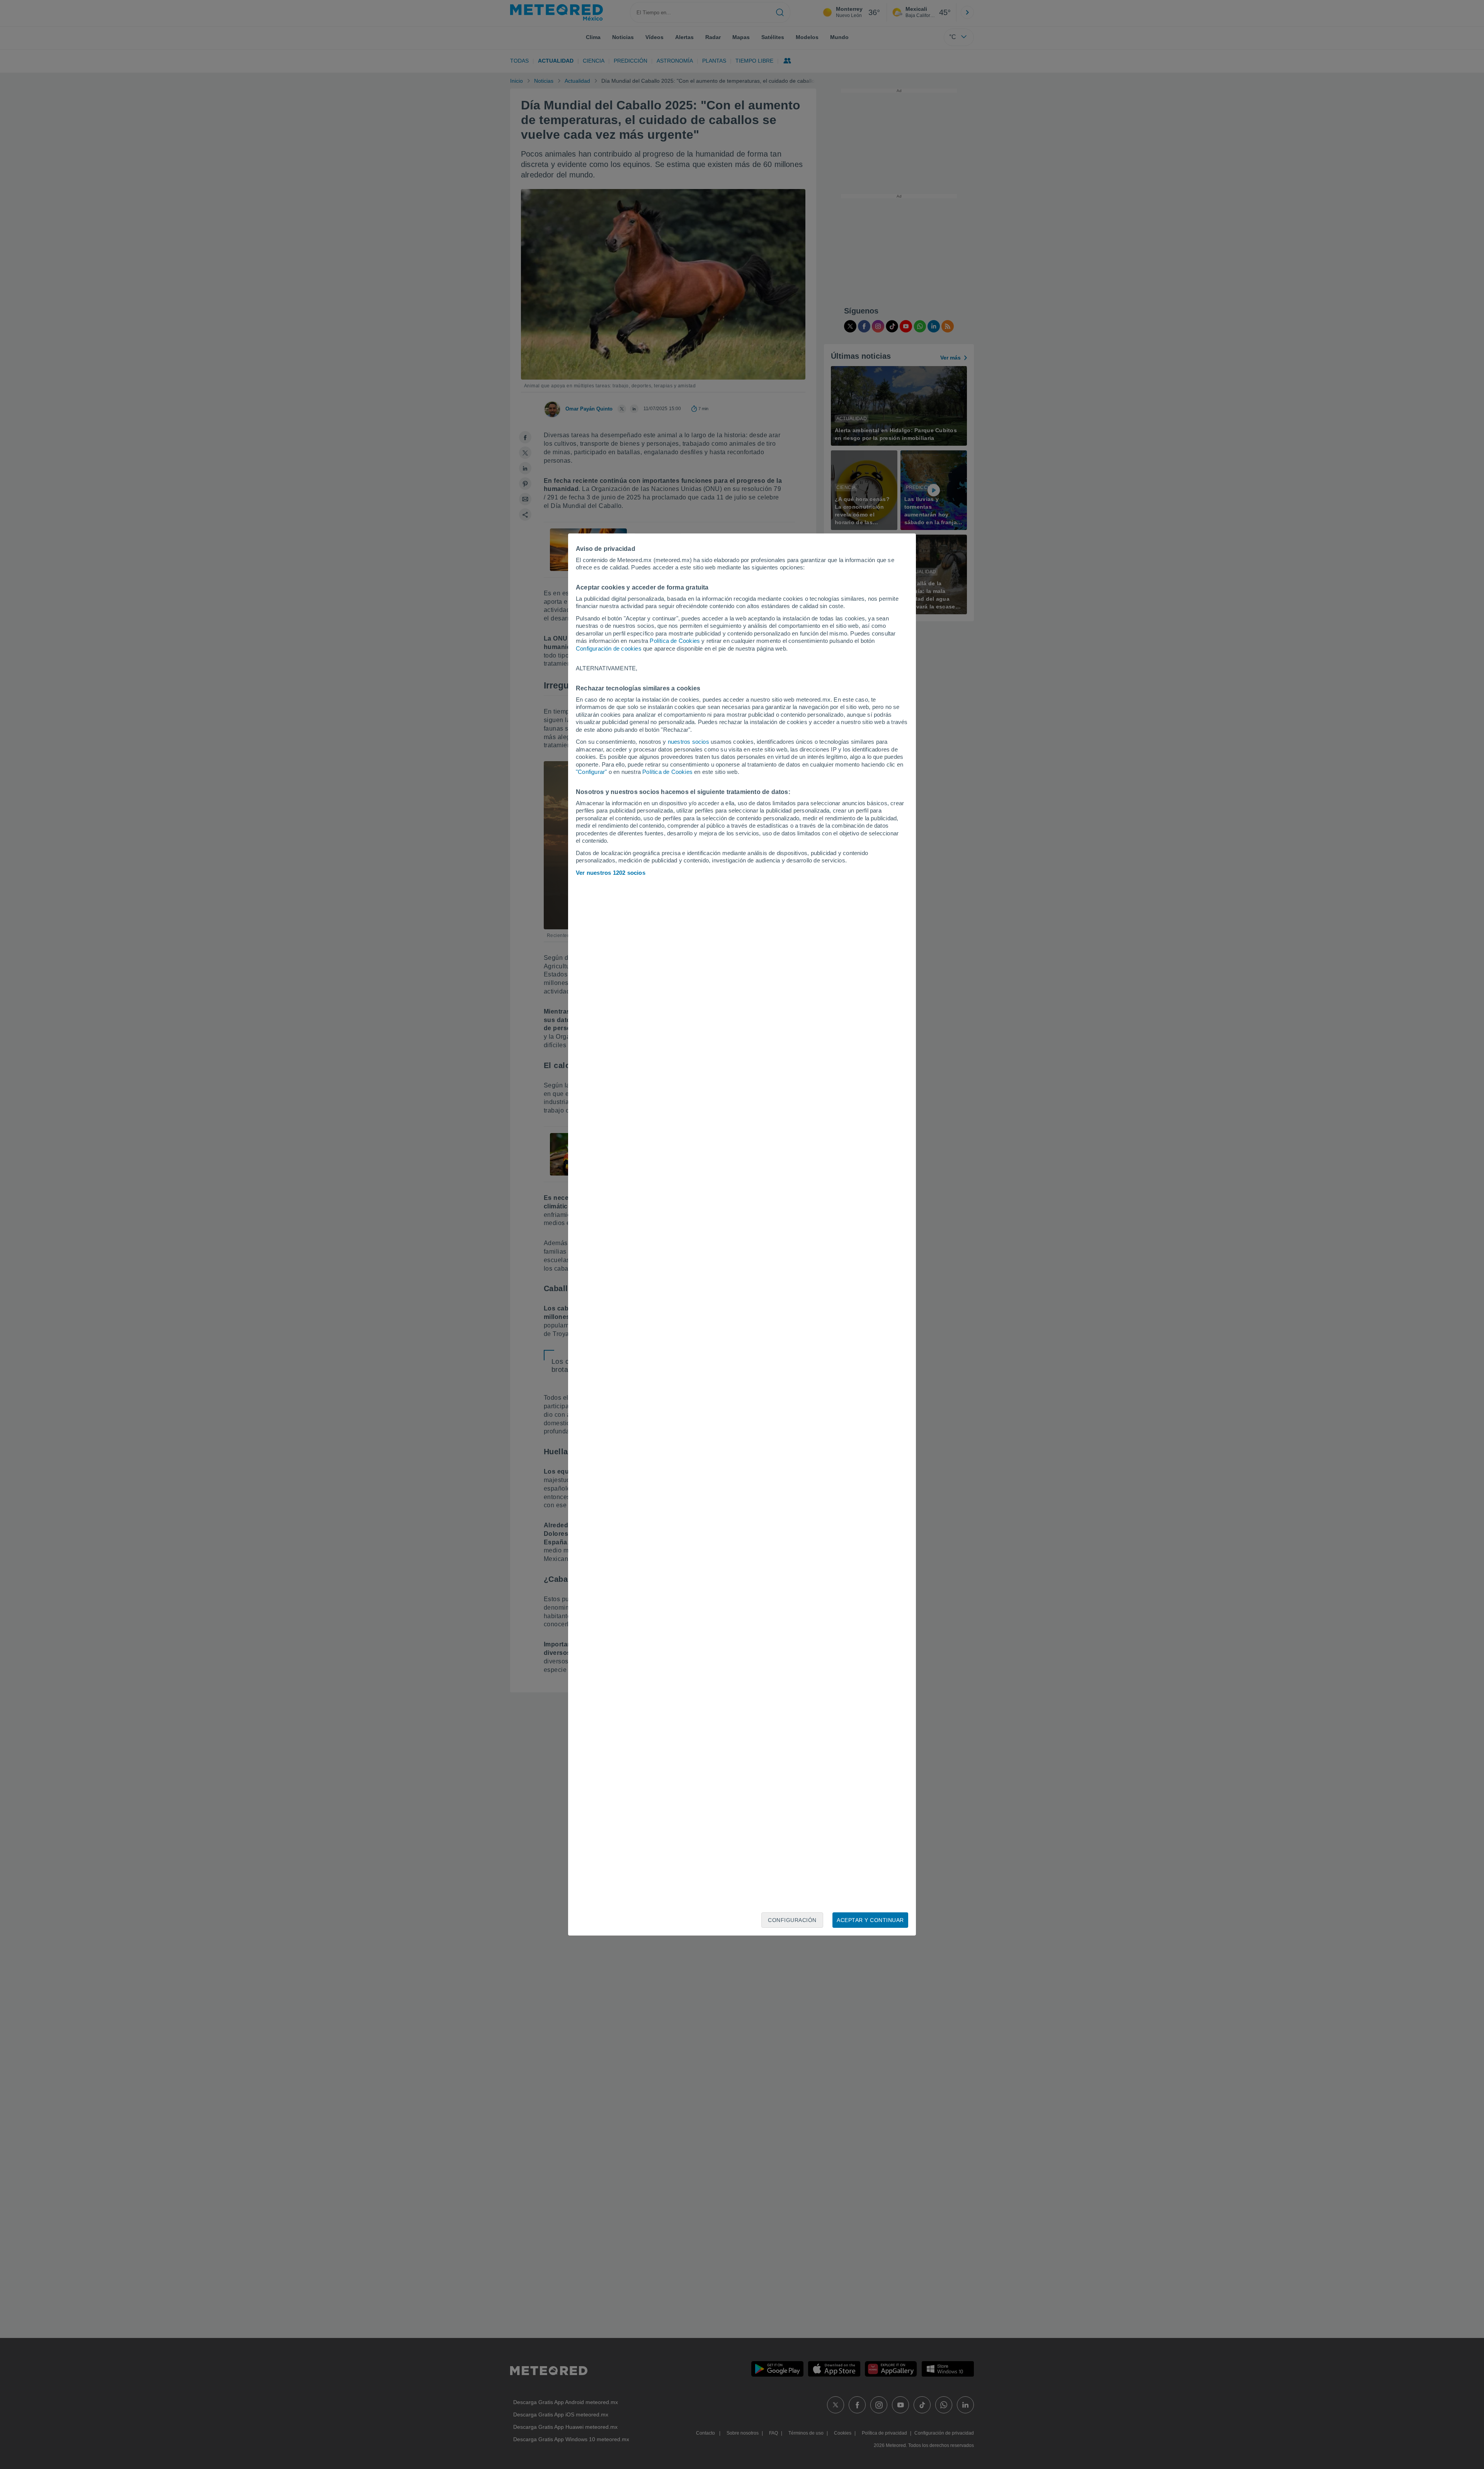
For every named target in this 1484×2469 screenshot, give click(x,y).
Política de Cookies (675, 641)
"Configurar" (591, 772)
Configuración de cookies (609, 648)
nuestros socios (688, 742)
